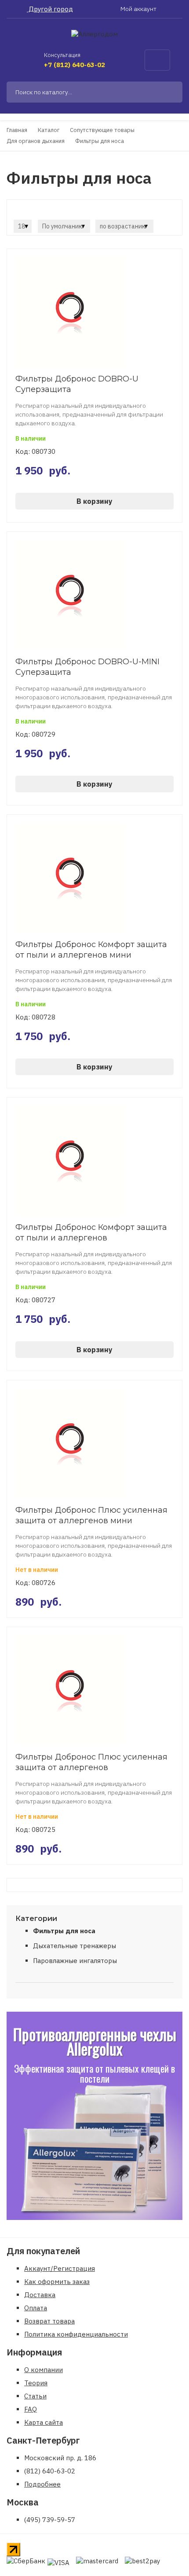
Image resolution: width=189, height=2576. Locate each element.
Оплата (36, 2308)
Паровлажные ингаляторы (75, 1961)
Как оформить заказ (57, 2282)
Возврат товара (49, 2321)
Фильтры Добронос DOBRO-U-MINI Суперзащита (87, 667)
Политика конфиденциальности (76, 2334)
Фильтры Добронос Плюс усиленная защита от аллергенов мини (91, 1515)
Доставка (40, 2295)
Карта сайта (44, 2422)
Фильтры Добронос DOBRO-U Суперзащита (77, 384)
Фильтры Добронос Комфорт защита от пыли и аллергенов (91, 1233)
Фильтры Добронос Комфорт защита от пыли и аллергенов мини (91, 950)
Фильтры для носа (64, 1931)
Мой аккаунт (139, 9)
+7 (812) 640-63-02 (75, 65)
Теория (36, 2383)
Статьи (35, 2396)
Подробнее (42, 2484)
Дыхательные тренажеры (75, 1946)
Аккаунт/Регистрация (60, 2268)
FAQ (31, 2409)
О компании (44, 2370)
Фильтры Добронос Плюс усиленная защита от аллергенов (91, 1762)
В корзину (94, 501)
